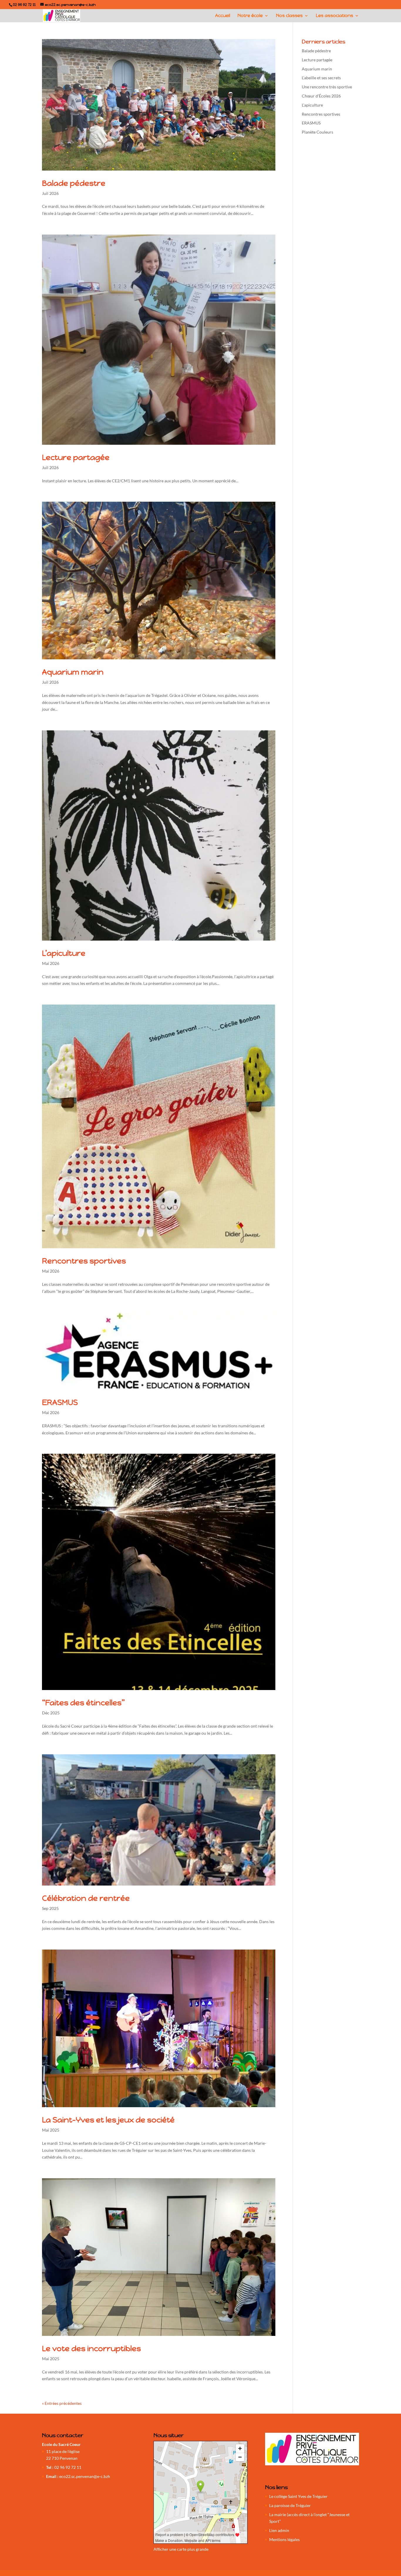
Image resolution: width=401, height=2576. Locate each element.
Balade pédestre (74, 183)
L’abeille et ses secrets (321, 78)
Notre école (250, 16)
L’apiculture (64, 953)
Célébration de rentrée (86, 1898)
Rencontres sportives (84, 1261)
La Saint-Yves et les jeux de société (108, 2120)
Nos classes (289, 16)
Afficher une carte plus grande (181, 2549)
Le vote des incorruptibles (91, 2348)
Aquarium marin (73, 672)
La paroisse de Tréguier (290, 2505)
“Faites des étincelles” (83, 1703)
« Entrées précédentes (62, 2403)
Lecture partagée (76, 457)
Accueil (223, 16)
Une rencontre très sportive (327, 87)
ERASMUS (60, 1402)
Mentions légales (284, 2539)
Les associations (335, 16)
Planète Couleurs (317, 132)
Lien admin (279, 2530)
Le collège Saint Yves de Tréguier (298, 2496)
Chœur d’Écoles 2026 (321, 96)
